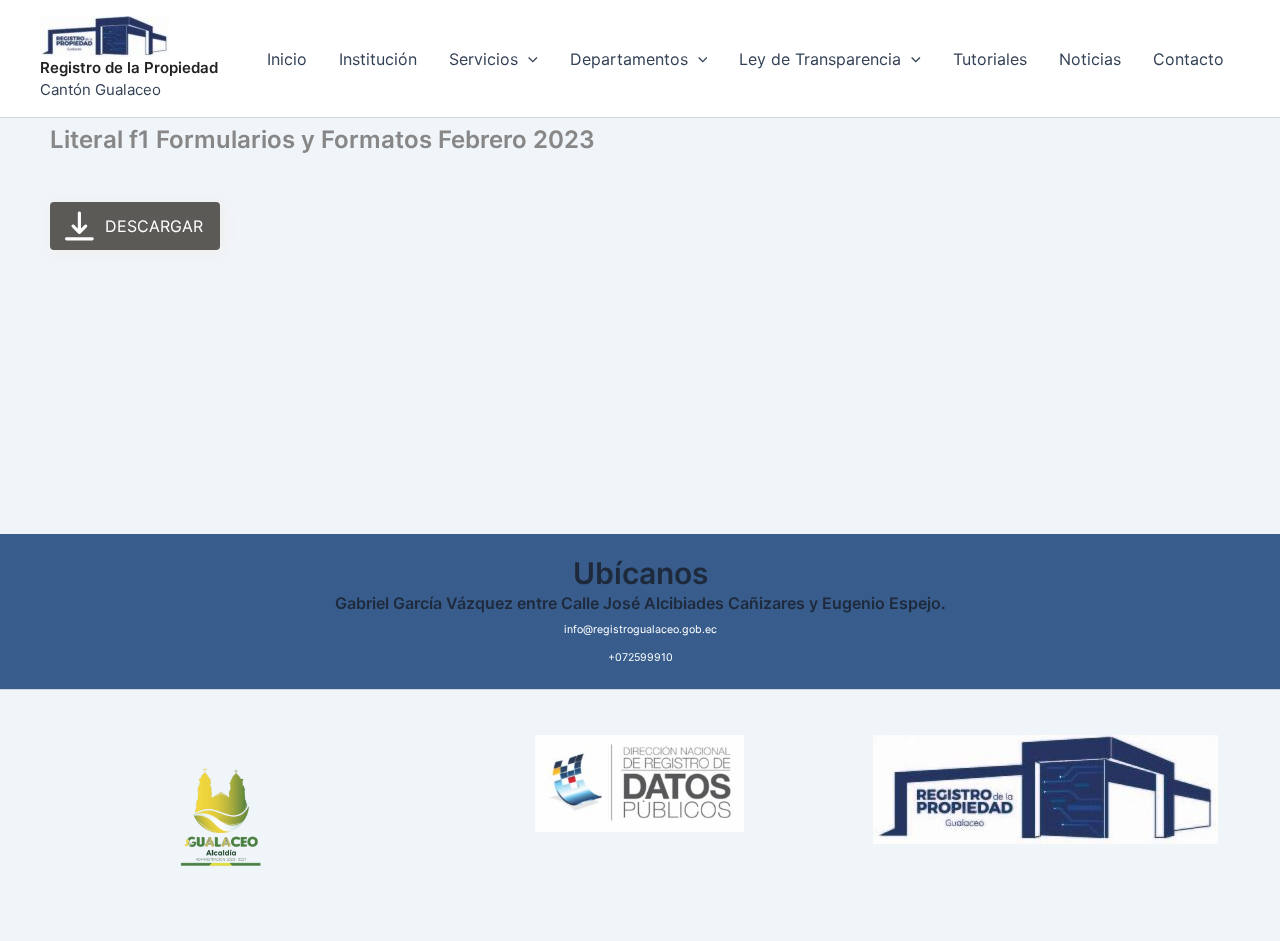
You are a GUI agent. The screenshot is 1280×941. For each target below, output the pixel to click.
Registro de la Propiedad (129, 67)
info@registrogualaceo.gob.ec (640, 629)
